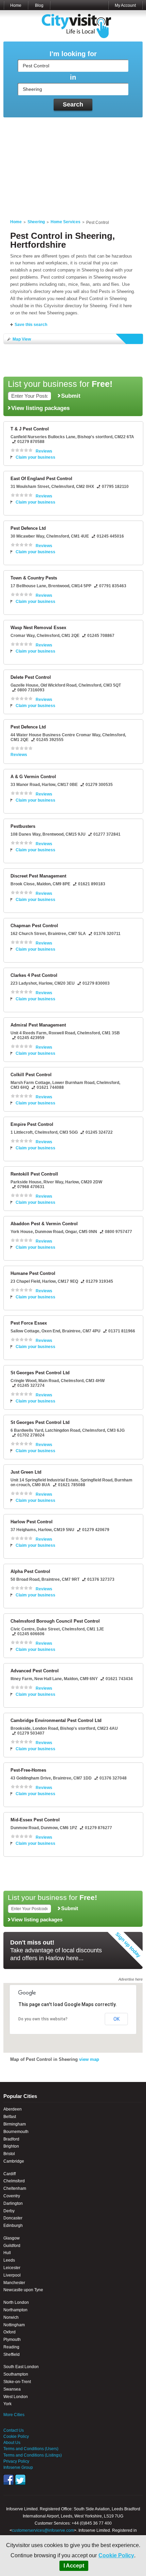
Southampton (16, 2374)
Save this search (31, 325)
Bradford (11, 2139)
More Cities (14, 2415)
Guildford (12, 2246)
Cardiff (10, 2174)
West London (16, 2397)
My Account (125, 5)
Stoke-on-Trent (17, 2382)
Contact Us (14, 2430)
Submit (71, 396)
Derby (9, 2211)
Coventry (12, 2196)
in (73, 77)
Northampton (15, 2310)
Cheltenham (15, 2188)
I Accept (74, 2566)
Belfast (10, 2117)
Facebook (8, 2480)
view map (89, 2059)
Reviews (44, 451)
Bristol (9, 2154)
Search (73, 104)
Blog (39, 5)
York (7, 2404)
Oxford (10, 2332)
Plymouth (12, 2340)
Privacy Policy (16, 2461)
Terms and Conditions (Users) (31, 2449)
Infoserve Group (18, 2467)
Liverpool (12, 2275)
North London (16, 2302)
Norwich (11, 2317)
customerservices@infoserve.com (43, 2530)
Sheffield (12, 2355)
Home (16, 5)
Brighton (11, 2146)
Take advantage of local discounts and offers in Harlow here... (56, 1950)
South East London (21, 2367)
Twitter (20, 2480)
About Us (12, 2443)
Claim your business (35, 457)
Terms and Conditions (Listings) (33, 2455)
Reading (11, 2347)
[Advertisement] (73, 164)
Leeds (9, 2260)
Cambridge (14, 2161)
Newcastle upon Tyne (23, 2290)
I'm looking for (73, 54)
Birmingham (15, 2124)
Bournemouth (16, 2132)
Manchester (14, 2283)
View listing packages (40, 408)
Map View (22, 339)
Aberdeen (13, 2109)
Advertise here (131, 1979)
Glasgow (12, 2238)
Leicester (12, 2268)
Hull (7, 2253)
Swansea (12, 2389)
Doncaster (13, 2218)
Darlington (13, 2203)
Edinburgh (13, 2226)
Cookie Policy (116, 2555)
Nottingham (14, 2325)
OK (116, 2019)
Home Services (66, 222)
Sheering (36, 222)
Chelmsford (14, 2181)
